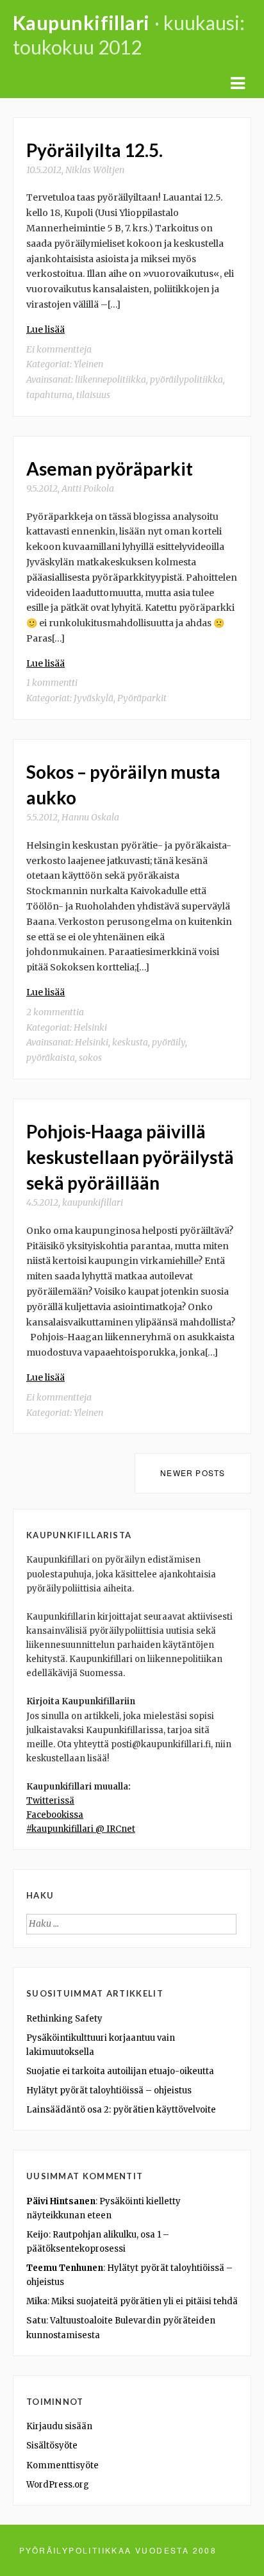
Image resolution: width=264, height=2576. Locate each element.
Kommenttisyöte (62, 2465)
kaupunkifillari (93, 1202)
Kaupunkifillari (81, 22)
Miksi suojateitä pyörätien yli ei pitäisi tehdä (144, 2301)
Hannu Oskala (90, 817)
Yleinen (88, 364)
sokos (90, 1058)
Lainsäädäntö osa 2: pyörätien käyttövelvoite (121, 2110)
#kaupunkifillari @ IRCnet (81, 1829)
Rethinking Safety (64, 2019)
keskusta (130, 1042)
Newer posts (193, 1473)
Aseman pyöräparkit (110, 469)
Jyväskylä (94, 698)
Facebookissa (55, 1815)
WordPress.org (58, 2485)
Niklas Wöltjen (95, 170)
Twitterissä (50, 1801)
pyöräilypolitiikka (186, 379)
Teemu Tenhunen (65, 2268)
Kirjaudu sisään (59, 2426)
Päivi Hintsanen (61, 2201)
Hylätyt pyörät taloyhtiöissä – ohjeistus (109, 2090)
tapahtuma (49, 395)
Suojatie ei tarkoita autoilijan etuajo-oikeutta (120, 2071)
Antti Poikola (88, 488)
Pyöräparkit (142, 698)
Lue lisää (45, 329)
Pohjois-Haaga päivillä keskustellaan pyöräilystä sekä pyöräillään (130, 1157)
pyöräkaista (51, 1058)
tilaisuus (93, 395)
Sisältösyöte (52, 2446)
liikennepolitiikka (111, 379)
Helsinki (90, 1027)
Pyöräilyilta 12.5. (95, 150)
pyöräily (169, 1042)
